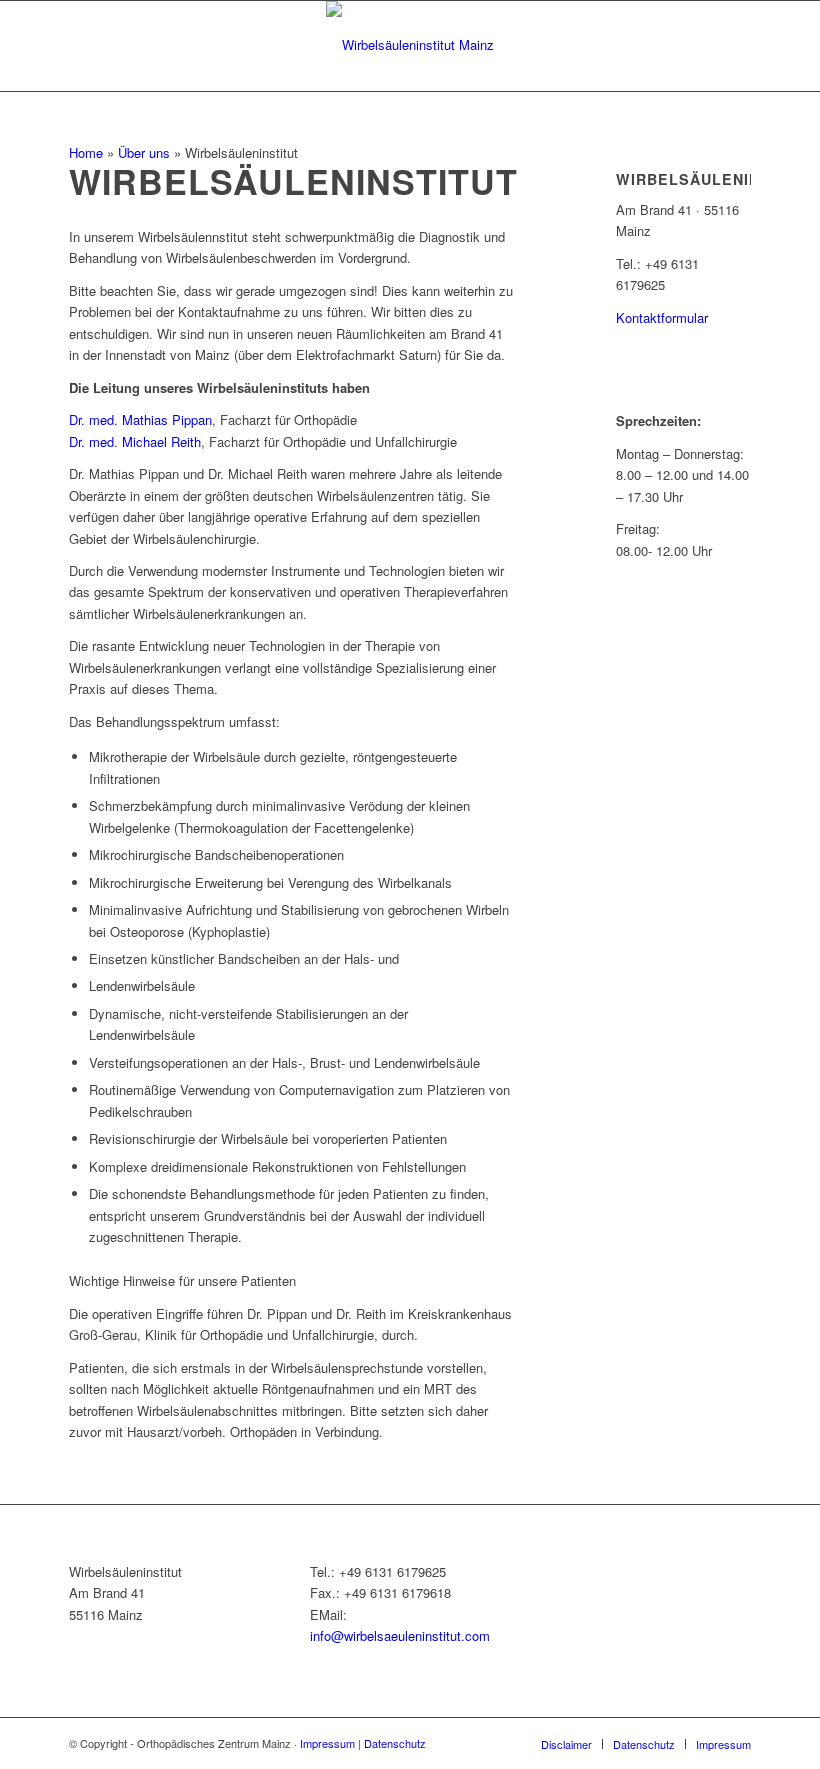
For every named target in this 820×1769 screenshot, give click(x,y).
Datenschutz (395, 1743)
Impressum (327, 1743)
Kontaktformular (662, 317)
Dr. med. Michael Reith (135, 441)
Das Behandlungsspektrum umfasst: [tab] (174, 721)
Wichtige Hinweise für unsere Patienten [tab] (182, 1280)
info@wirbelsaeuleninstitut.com (400, 1635)
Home (86, 152)
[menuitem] (566, 1744)
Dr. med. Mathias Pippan (140, 419)
